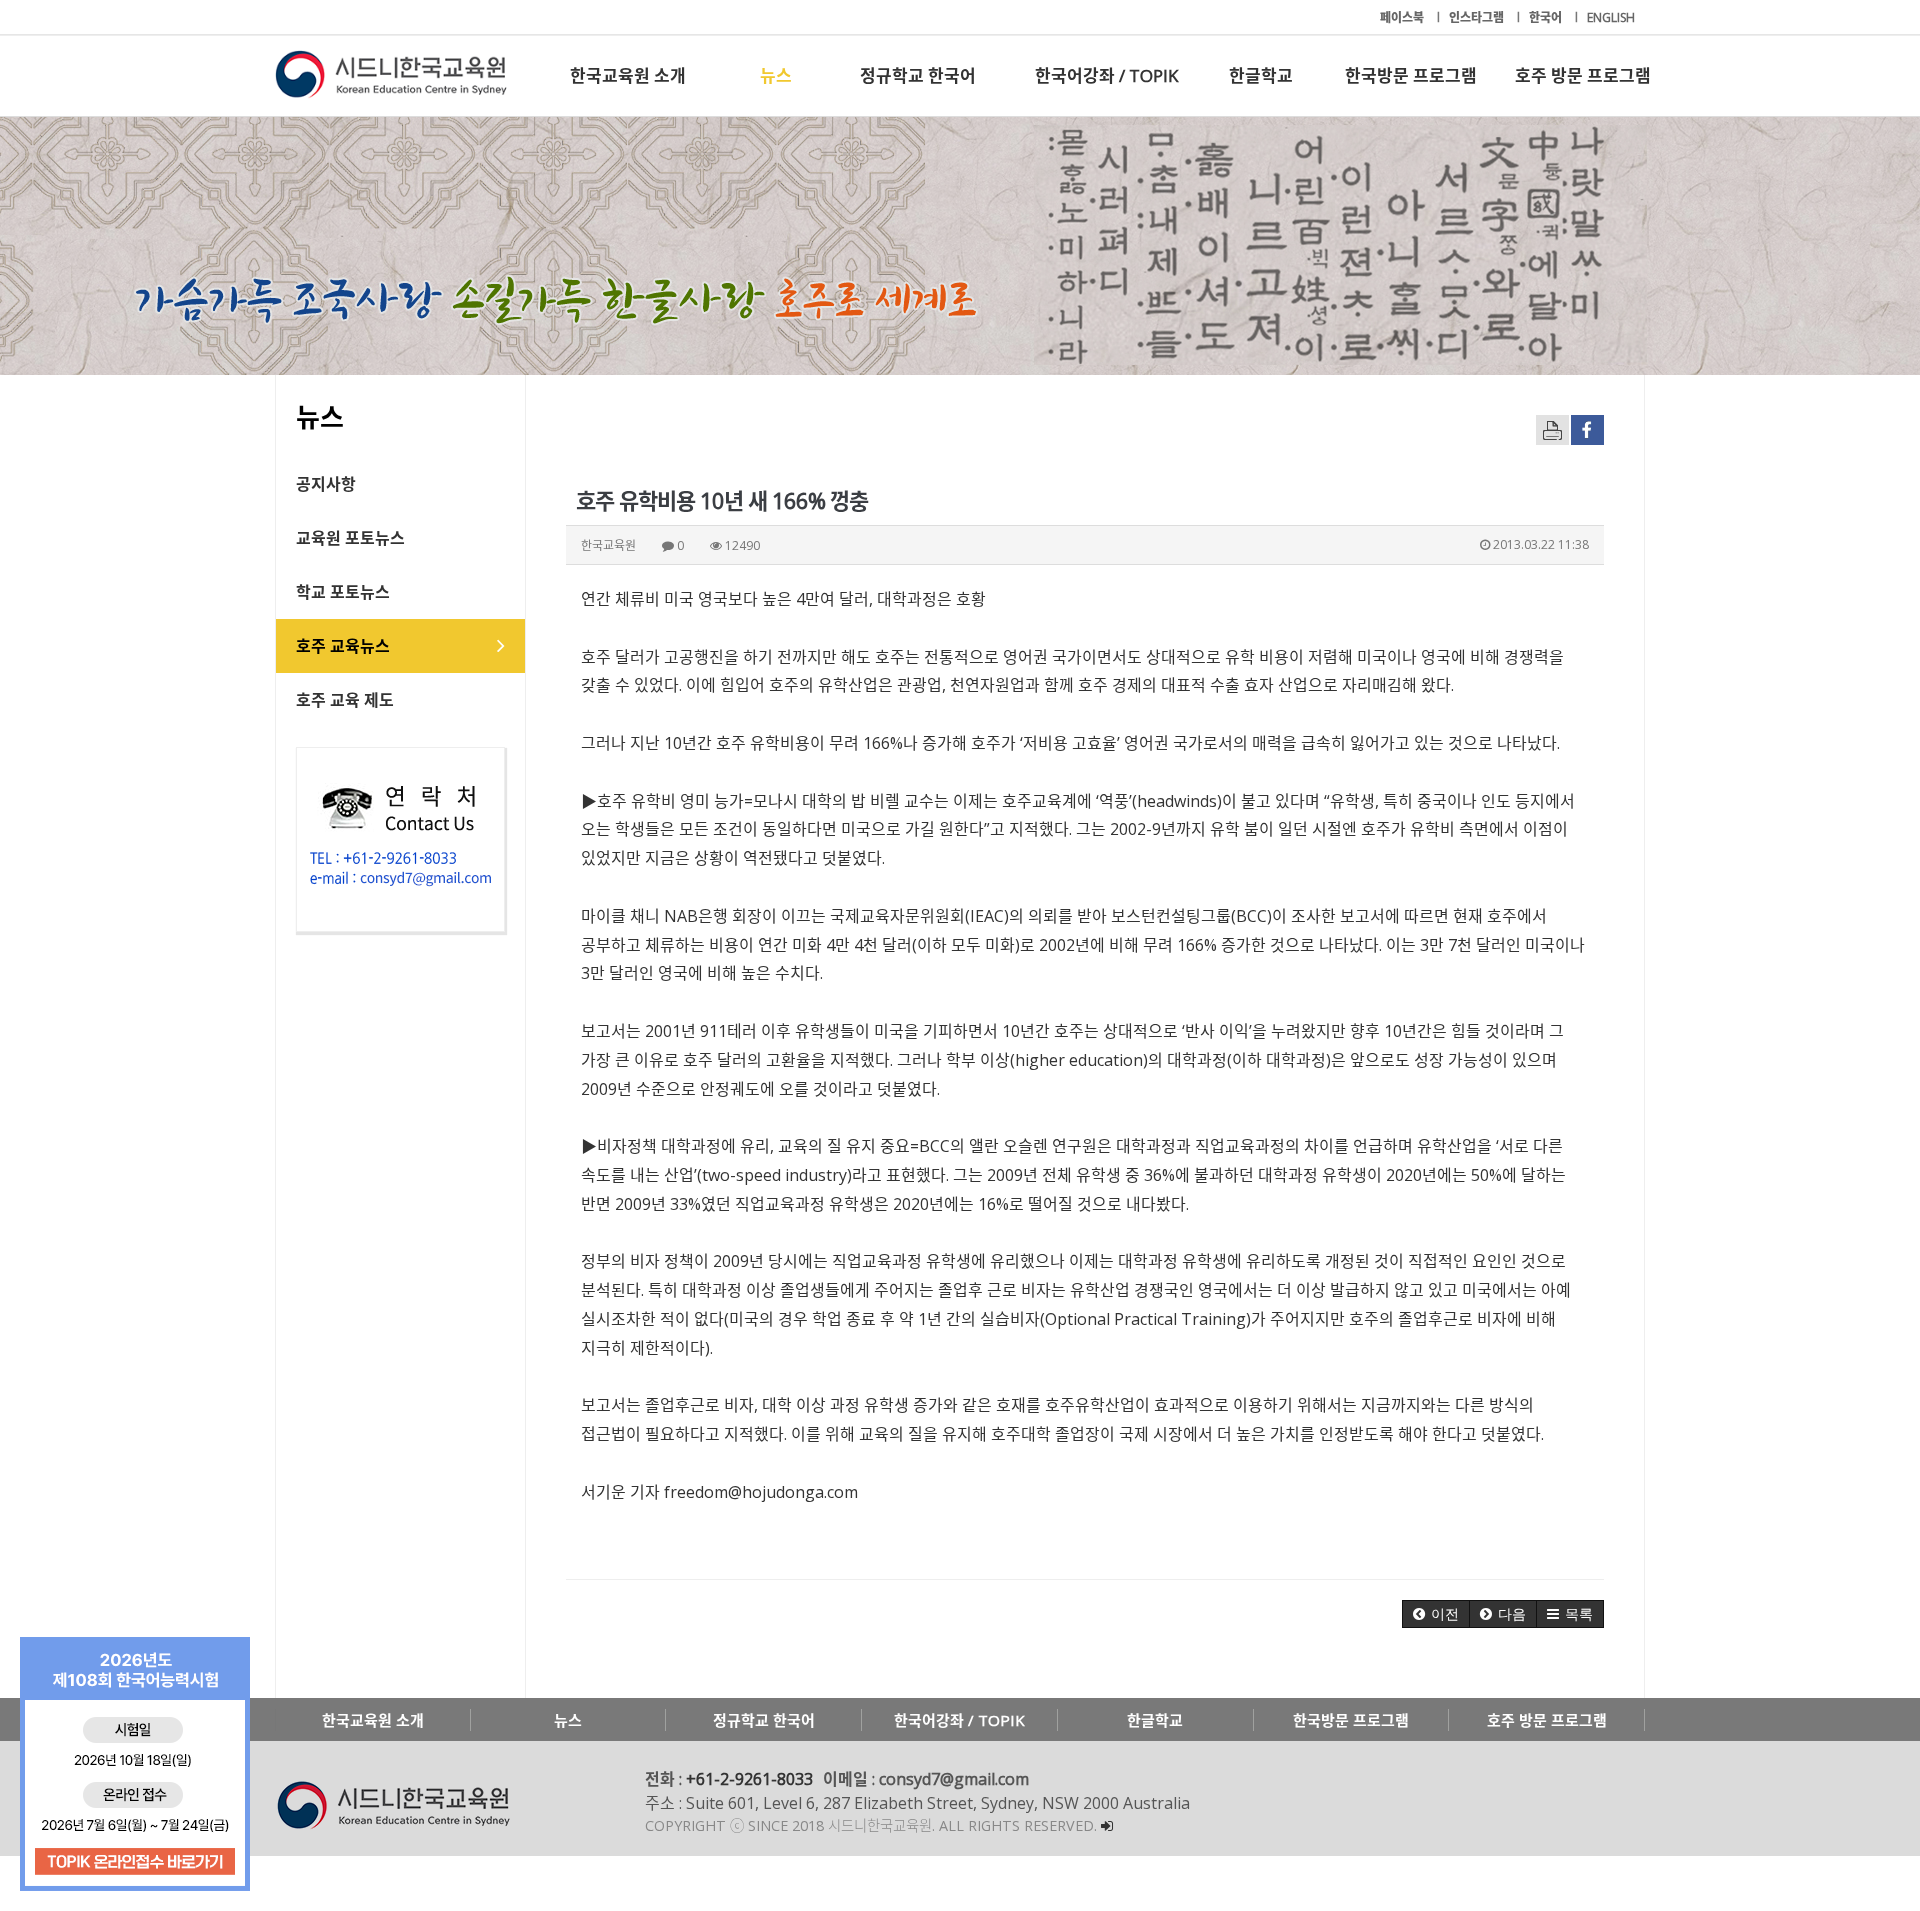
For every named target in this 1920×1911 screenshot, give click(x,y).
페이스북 (1403, 17)
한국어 (1547, 17)
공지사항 (326, 484)
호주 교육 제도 (345, 700)
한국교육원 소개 (628, 75)
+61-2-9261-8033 (749, 1779)
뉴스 (776, 75)
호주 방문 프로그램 (1583, 75)
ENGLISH (1611, 17)
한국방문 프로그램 (1411, 75)
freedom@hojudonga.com (761, 1492)
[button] (1436, 1614)
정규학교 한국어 (918, 75)
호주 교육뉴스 (343, 646)
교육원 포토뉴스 (350, 538)
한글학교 (1261, 75)
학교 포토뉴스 (343, 592)
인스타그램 (1478, 17)
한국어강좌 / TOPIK (1106, 75)
